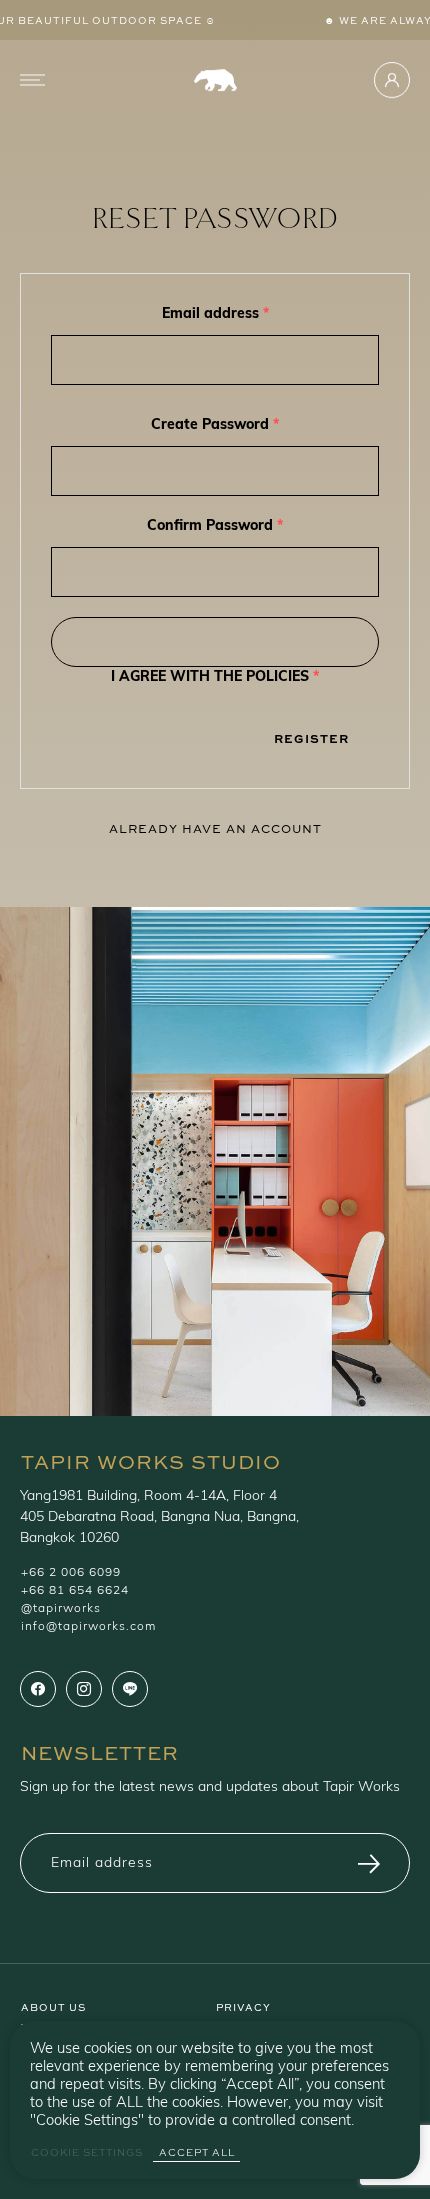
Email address (215, 314)
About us (53, 2006)
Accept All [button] (197, 2152)
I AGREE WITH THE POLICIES (215, 677)
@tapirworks (61, 1609)
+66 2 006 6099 (71, 1573)
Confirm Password (215, 526)
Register (311, 738)
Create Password (215, 425)
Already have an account (215, 828)
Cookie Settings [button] (87, 2152)
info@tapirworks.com (88, 1627)
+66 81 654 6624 (75, 1591)
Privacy (243, 2006)
